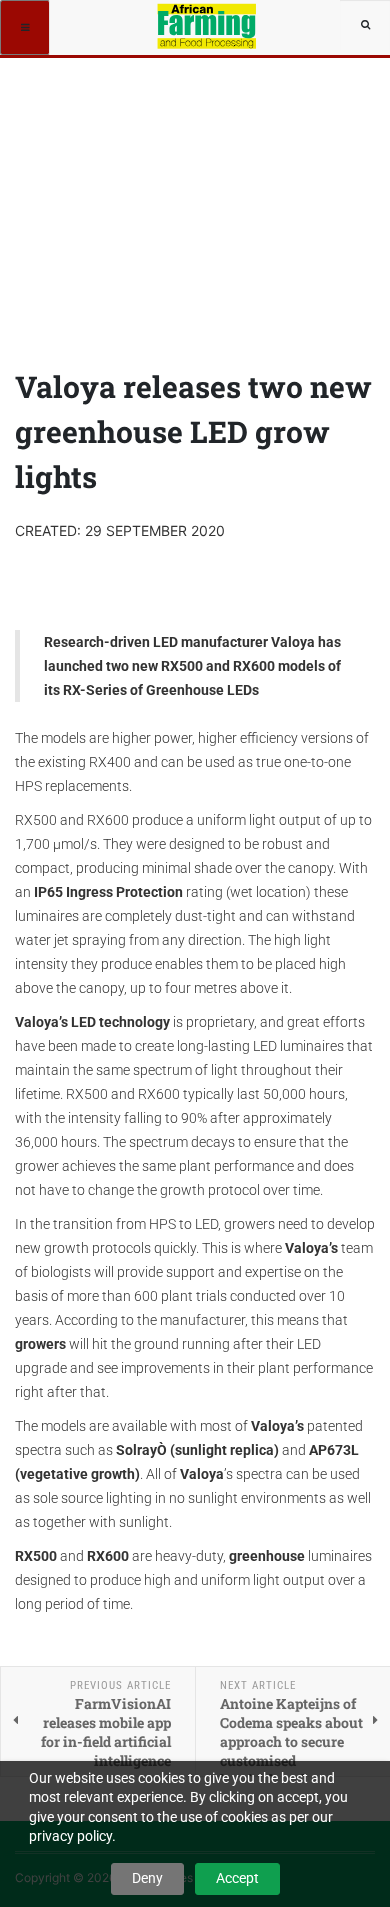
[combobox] (365, 25)
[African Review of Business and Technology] (208, 25)
